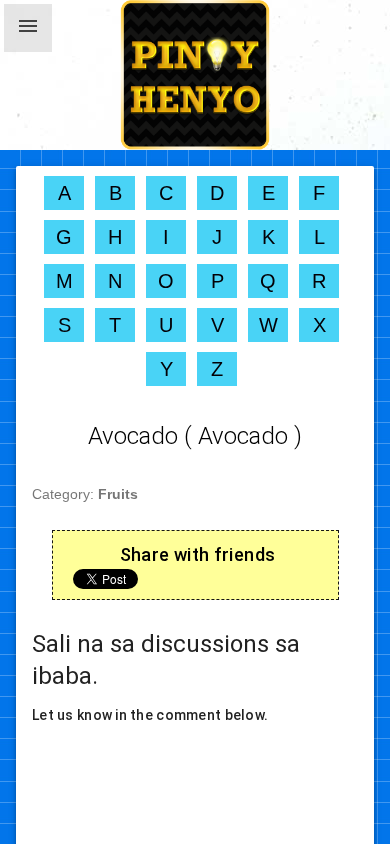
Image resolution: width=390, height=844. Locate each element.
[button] (28, 28)
